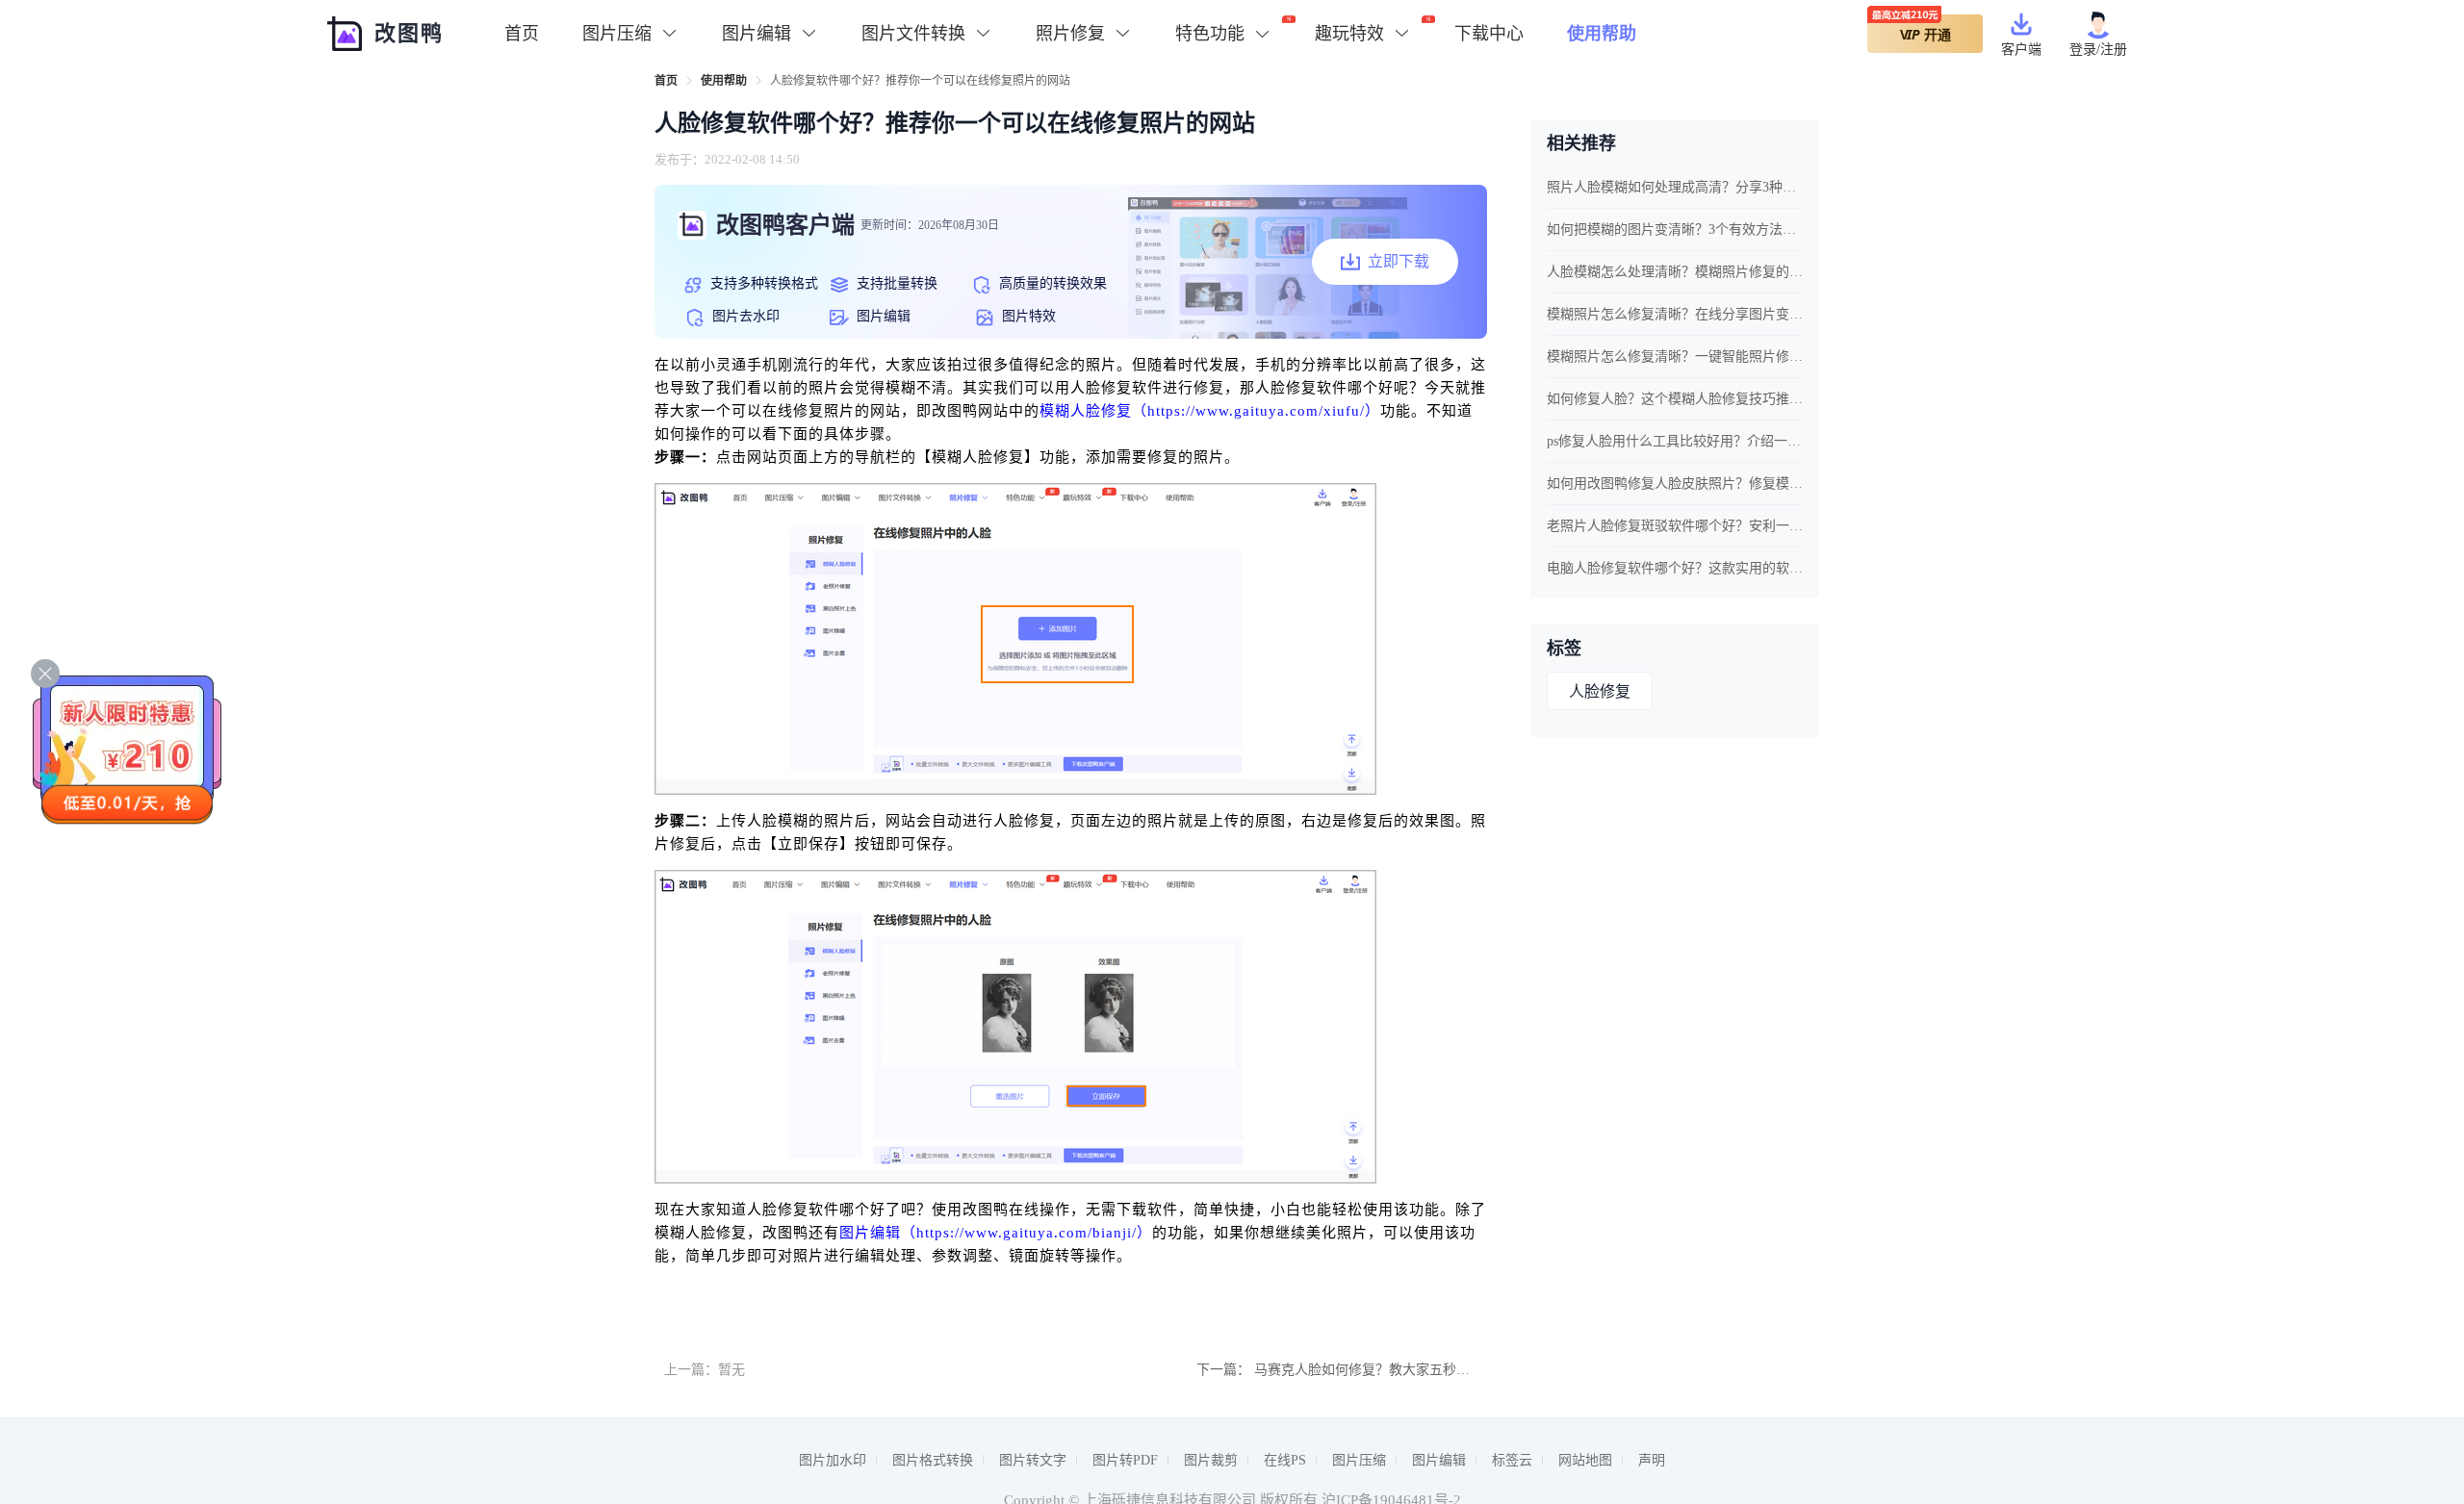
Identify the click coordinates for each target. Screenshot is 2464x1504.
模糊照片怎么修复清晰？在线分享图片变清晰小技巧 (1675, 314)
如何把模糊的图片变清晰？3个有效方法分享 (1675, 229)
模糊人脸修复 (1086, 411)
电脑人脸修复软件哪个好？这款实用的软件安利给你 (1675, 568)
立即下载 (1399, 261)
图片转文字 (1033, 1460)
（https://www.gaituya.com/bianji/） (1027, 1233)
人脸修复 (1600, 691)
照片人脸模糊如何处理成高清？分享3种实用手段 (1675, 187)
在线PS (1285, 1460)
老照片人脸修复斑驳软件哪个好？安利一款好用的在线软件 (1675, 526)
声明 (1652, 1460)
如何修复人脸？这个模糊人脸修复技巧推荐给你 (1675, 399)
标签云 (1512, 1460)
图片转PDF (1125, 1460)
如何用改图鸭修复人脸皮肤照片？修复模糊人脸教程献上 (1675, 484)
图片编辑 (870, 1233)
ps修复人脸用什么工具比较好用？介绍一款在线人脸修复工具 (1675, 441)
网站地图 (1585, 1460)
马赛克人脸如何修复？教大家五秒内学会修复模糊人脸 (1416, 1370)
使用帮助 (1602, 34)
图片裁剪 (1211, 1460)
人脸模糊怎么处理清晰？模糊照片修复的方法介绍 (1675, 272)
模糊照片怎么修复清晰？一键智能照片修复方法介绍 (1675, 357)
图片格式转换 (933, 1460)
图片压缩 (1359, 1460)
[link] (666, 81)
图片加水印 (833, 1460)
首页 (522, 34)
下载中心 (1489, 34)
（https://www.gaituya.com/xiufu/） (1256, 411)
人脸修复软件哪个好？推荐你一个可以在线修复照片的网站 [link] (920, 81)
